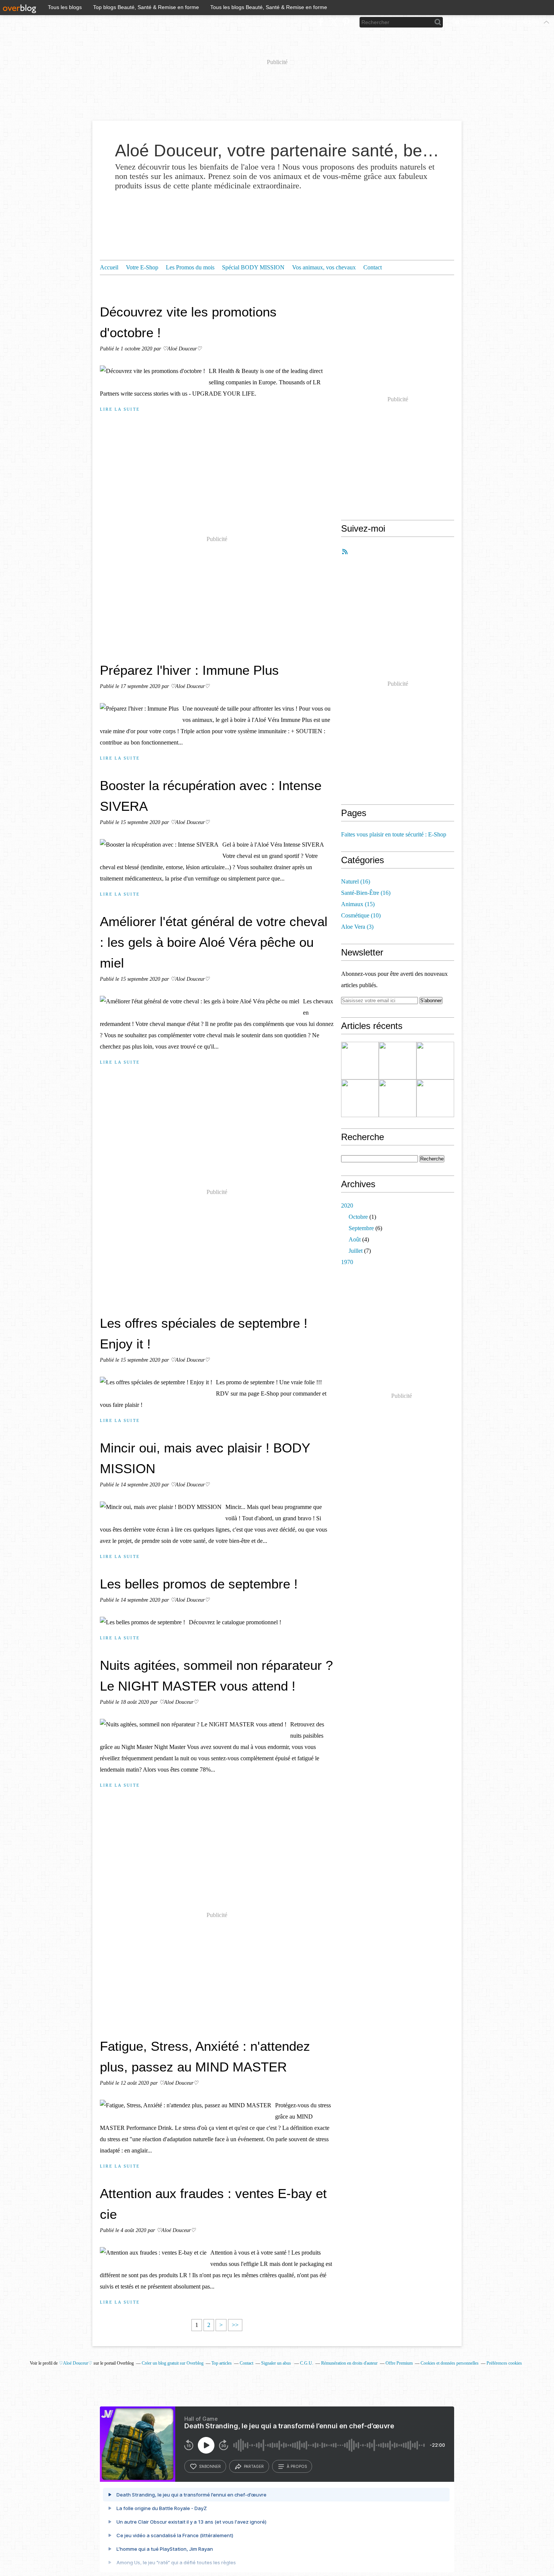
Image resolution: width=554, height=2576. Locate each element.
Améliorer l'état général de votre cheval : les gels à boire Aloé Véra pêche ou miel (214, 942)
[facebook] (321, 22)
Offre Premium (399, 2363)
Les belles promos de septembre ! (199, 1584)
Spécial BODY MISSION (253, 267)
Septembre (361, 1228)
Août (355, 1239)
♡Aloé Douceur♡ (76, 2363)
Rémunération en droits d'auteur (349, 2363)
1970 (347, 1262)
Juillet (356, 1251)
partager (254, 2466)
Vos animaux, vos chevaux (324, 267)
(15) (358, 904)
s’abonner (210, 2466)
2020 (347, 1205)
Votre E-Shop (142, 267)
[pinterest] (346, 22)
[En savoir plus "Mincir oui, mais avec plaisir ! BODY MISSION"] (435, 1098)
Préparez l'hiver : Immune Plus (189, 670)
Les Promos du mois (190, 267)
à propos (297, 2466)
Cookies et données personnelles (450, 2363)
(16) (356, 881)
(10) (361, 915)
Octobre (358, 1217)
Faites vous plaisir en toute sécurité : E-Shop (394, 834)
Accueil (109, 267)
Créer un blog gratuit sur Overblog (173, 2363)
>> (235, 2325)
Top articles (222, 2363)
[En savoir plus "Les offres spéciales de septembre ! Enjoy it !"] (398, 1098)
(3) (357, 927)
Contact (373, 267)
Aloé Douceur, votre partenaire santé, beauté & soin (277, 151)
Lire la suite (120, 409)
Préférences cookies (504, 2363)
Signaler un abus (277, 2363)
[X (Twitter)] (333, 22)
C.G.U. (307, 2363)
